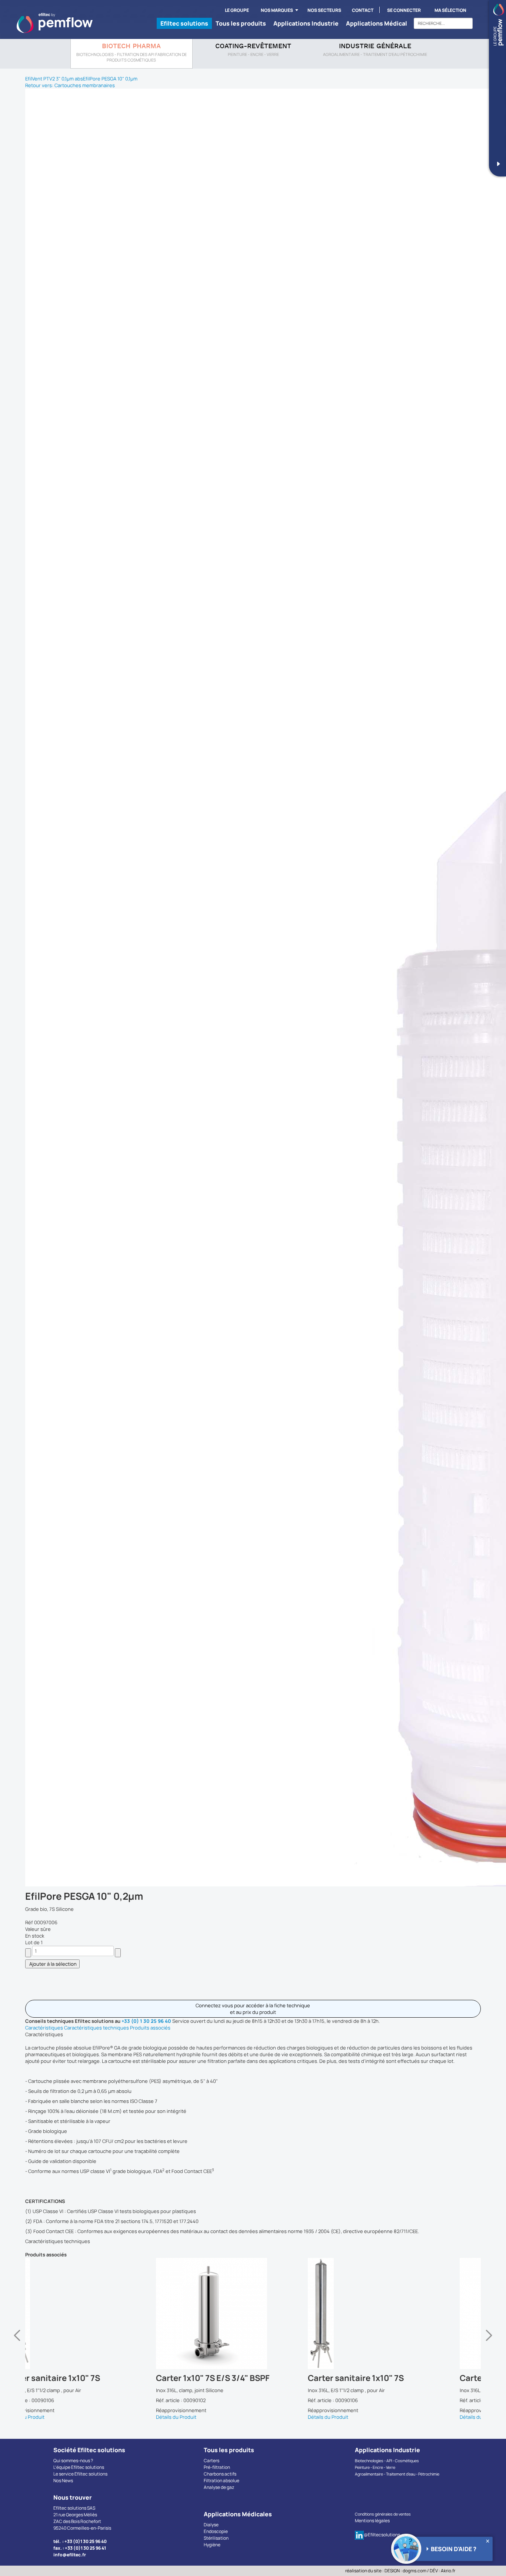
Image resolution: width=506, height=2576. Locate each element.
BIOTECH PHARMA (131, 47)
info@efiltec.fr (70, 2555)
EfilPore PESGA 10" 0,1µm (110, 79)
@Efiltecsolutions (382, 2535)
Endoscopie (216, 2531)
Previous (17, 2339)
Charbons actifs (220, 2474)
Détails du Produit (45, 2417)
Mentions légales (372, 2521)
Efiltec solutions (184, 23)
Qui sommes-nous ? (73, 2461)
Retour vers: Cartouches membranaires (70, 85)
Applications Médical (377, 23)
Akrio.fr (448, 2571)
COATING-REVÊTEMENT (253, 47)
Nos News (63, 2481)
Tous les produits (241, 23)
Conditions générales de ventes (383, 2514)
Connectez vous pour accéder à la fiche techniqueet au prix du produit (253, 2009)
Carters (212, 2461)
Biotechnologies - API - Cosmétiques (387, 2461)
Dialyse (211, 2525)
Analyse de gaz (219, 2487)
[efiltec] (55, 23)
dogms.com (415, 2571)
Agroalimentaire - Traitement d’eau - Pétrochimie (397, 2474)
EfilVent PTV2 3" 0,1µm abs (54, 79)
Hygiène (212, 2545)
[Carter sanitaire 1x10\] (253, 2314)
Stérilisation (216, 2538)
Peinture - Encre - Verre (375, 2467)
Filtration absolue (222, 2481)
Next (489, 2339)
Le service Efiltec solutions (80, 2474)
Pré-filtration (217, 2467)
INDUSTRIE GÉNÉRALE (375, 47)
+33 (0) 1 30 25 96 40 (146, 2021)
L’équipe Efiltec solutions (79, 2467)
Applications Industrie (306, 23)
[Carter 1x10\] (101, 2314)
